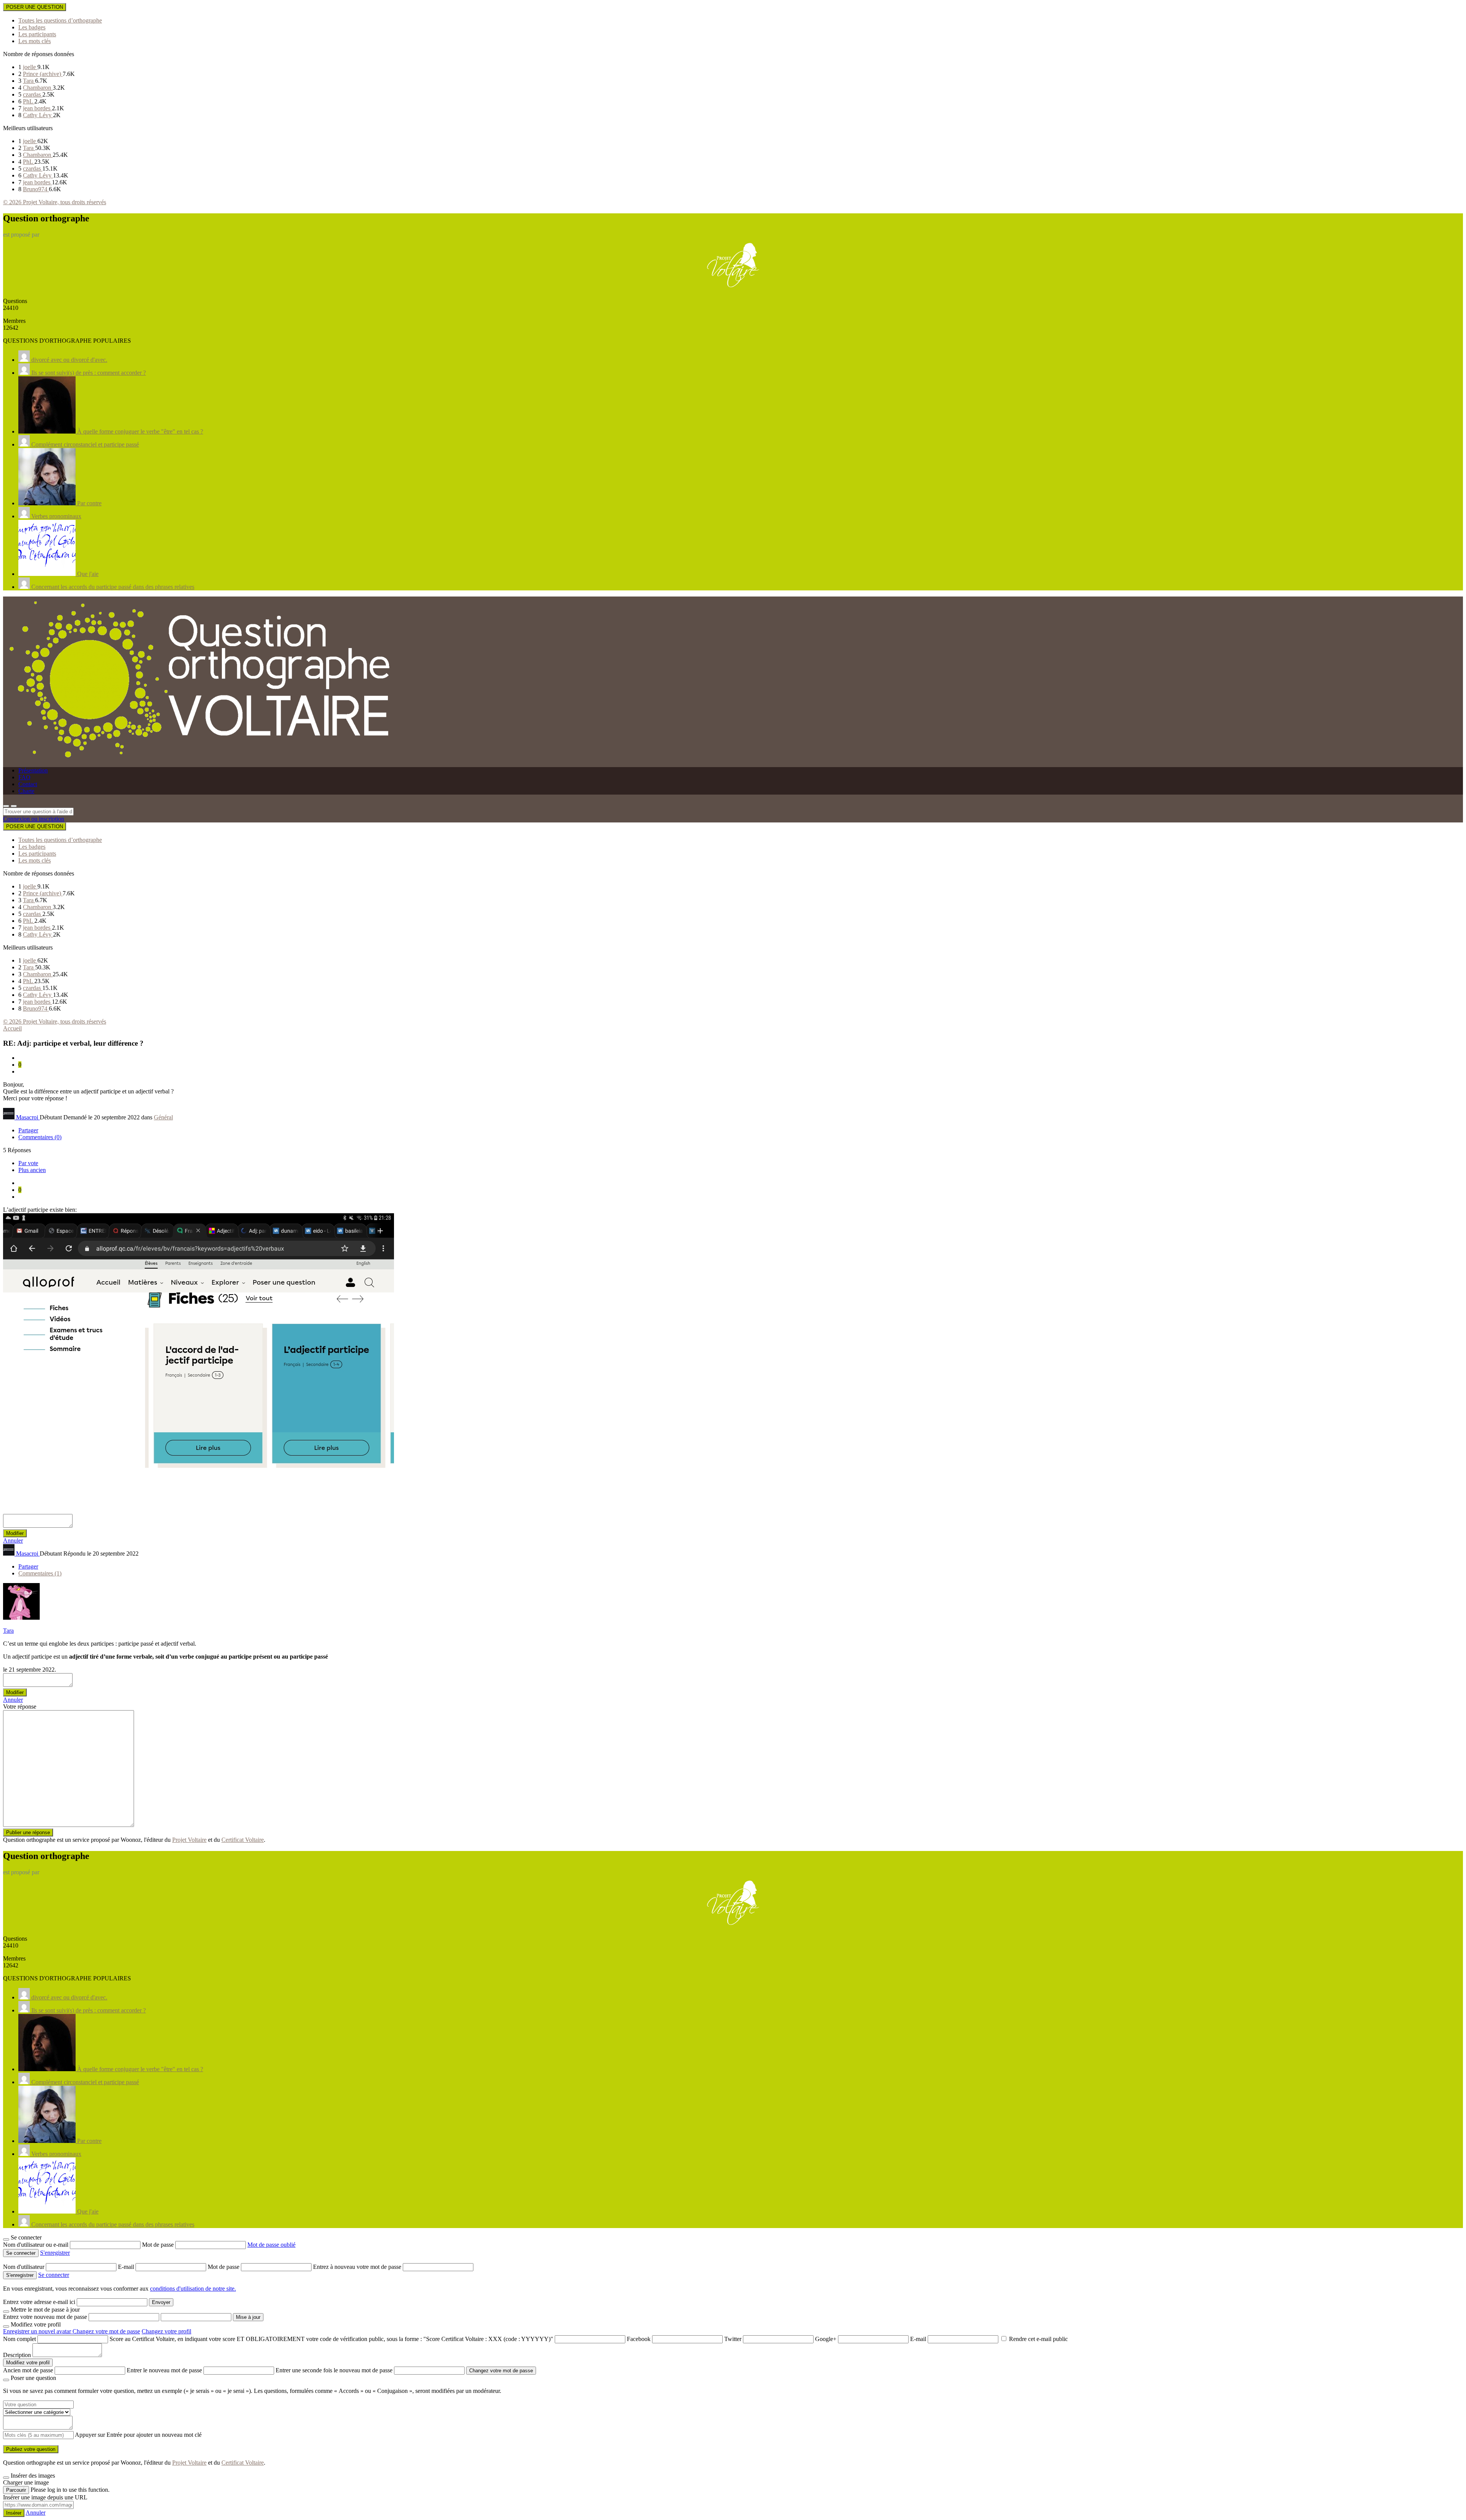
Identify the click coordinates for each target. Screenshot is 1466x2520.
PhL (29, 101)
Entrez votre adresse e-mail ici (39, 2302)
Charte (26, 791)
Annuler (13, 1541)
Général (163, 1117)
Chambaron (38, 88)
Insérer (14, 2513)
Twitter (733, 2339)
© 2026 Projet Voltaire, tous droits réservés (55, 202)
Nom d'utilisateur (24, 2267)
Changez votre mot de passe (106, 2331)
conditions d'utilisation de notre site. (193, 2289)
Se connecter (54, 2275)
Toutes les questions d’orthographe (60, 20)
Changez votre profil (166, 2331)
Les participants (37, 34)
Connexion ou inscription (34, 819)
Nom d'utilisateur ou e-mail (36, 2245)
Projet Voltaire (189, 1840)
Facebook (639, 2339)
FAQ (24, 777)
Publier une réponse (28, 1832)
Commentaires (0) (40, 1137)
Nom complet (19, 2339)
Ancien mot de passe (28, 2370)
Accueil (12, 1028)
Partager (28, 1130)
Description (17, 2355)
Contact (28, 784)
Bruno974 (36, 189)
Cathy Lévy (38, 115)
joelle (30, 67)
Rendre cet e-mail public (1038, 2339)
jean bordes (37, 108)
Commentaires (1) (40, 1573)
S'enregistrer (55, 2253)
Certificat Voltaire (243, 1840)
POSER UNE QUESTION (35, 7)
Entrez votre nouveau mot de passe (45, 2317)
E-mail (127, 2267)
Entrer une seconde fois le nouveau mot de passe (334, 2370)
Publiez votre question (31, 2449)
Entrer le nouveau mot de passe (164, 2370)
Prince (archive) (43, 74)
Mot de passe (159, 2245)
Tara (29, 81)
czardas (33, 94)
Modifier (15, 1533)
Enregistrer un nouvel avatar (38, 2331)
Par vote (28, 1163)
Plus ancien (32, 1170)
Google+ (826, 2339)
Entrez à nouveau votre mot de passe (358, 2267)
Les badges (32, 27)
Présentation (33, 770)
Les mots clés (35, 41)
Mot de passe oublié (271, 2245)
